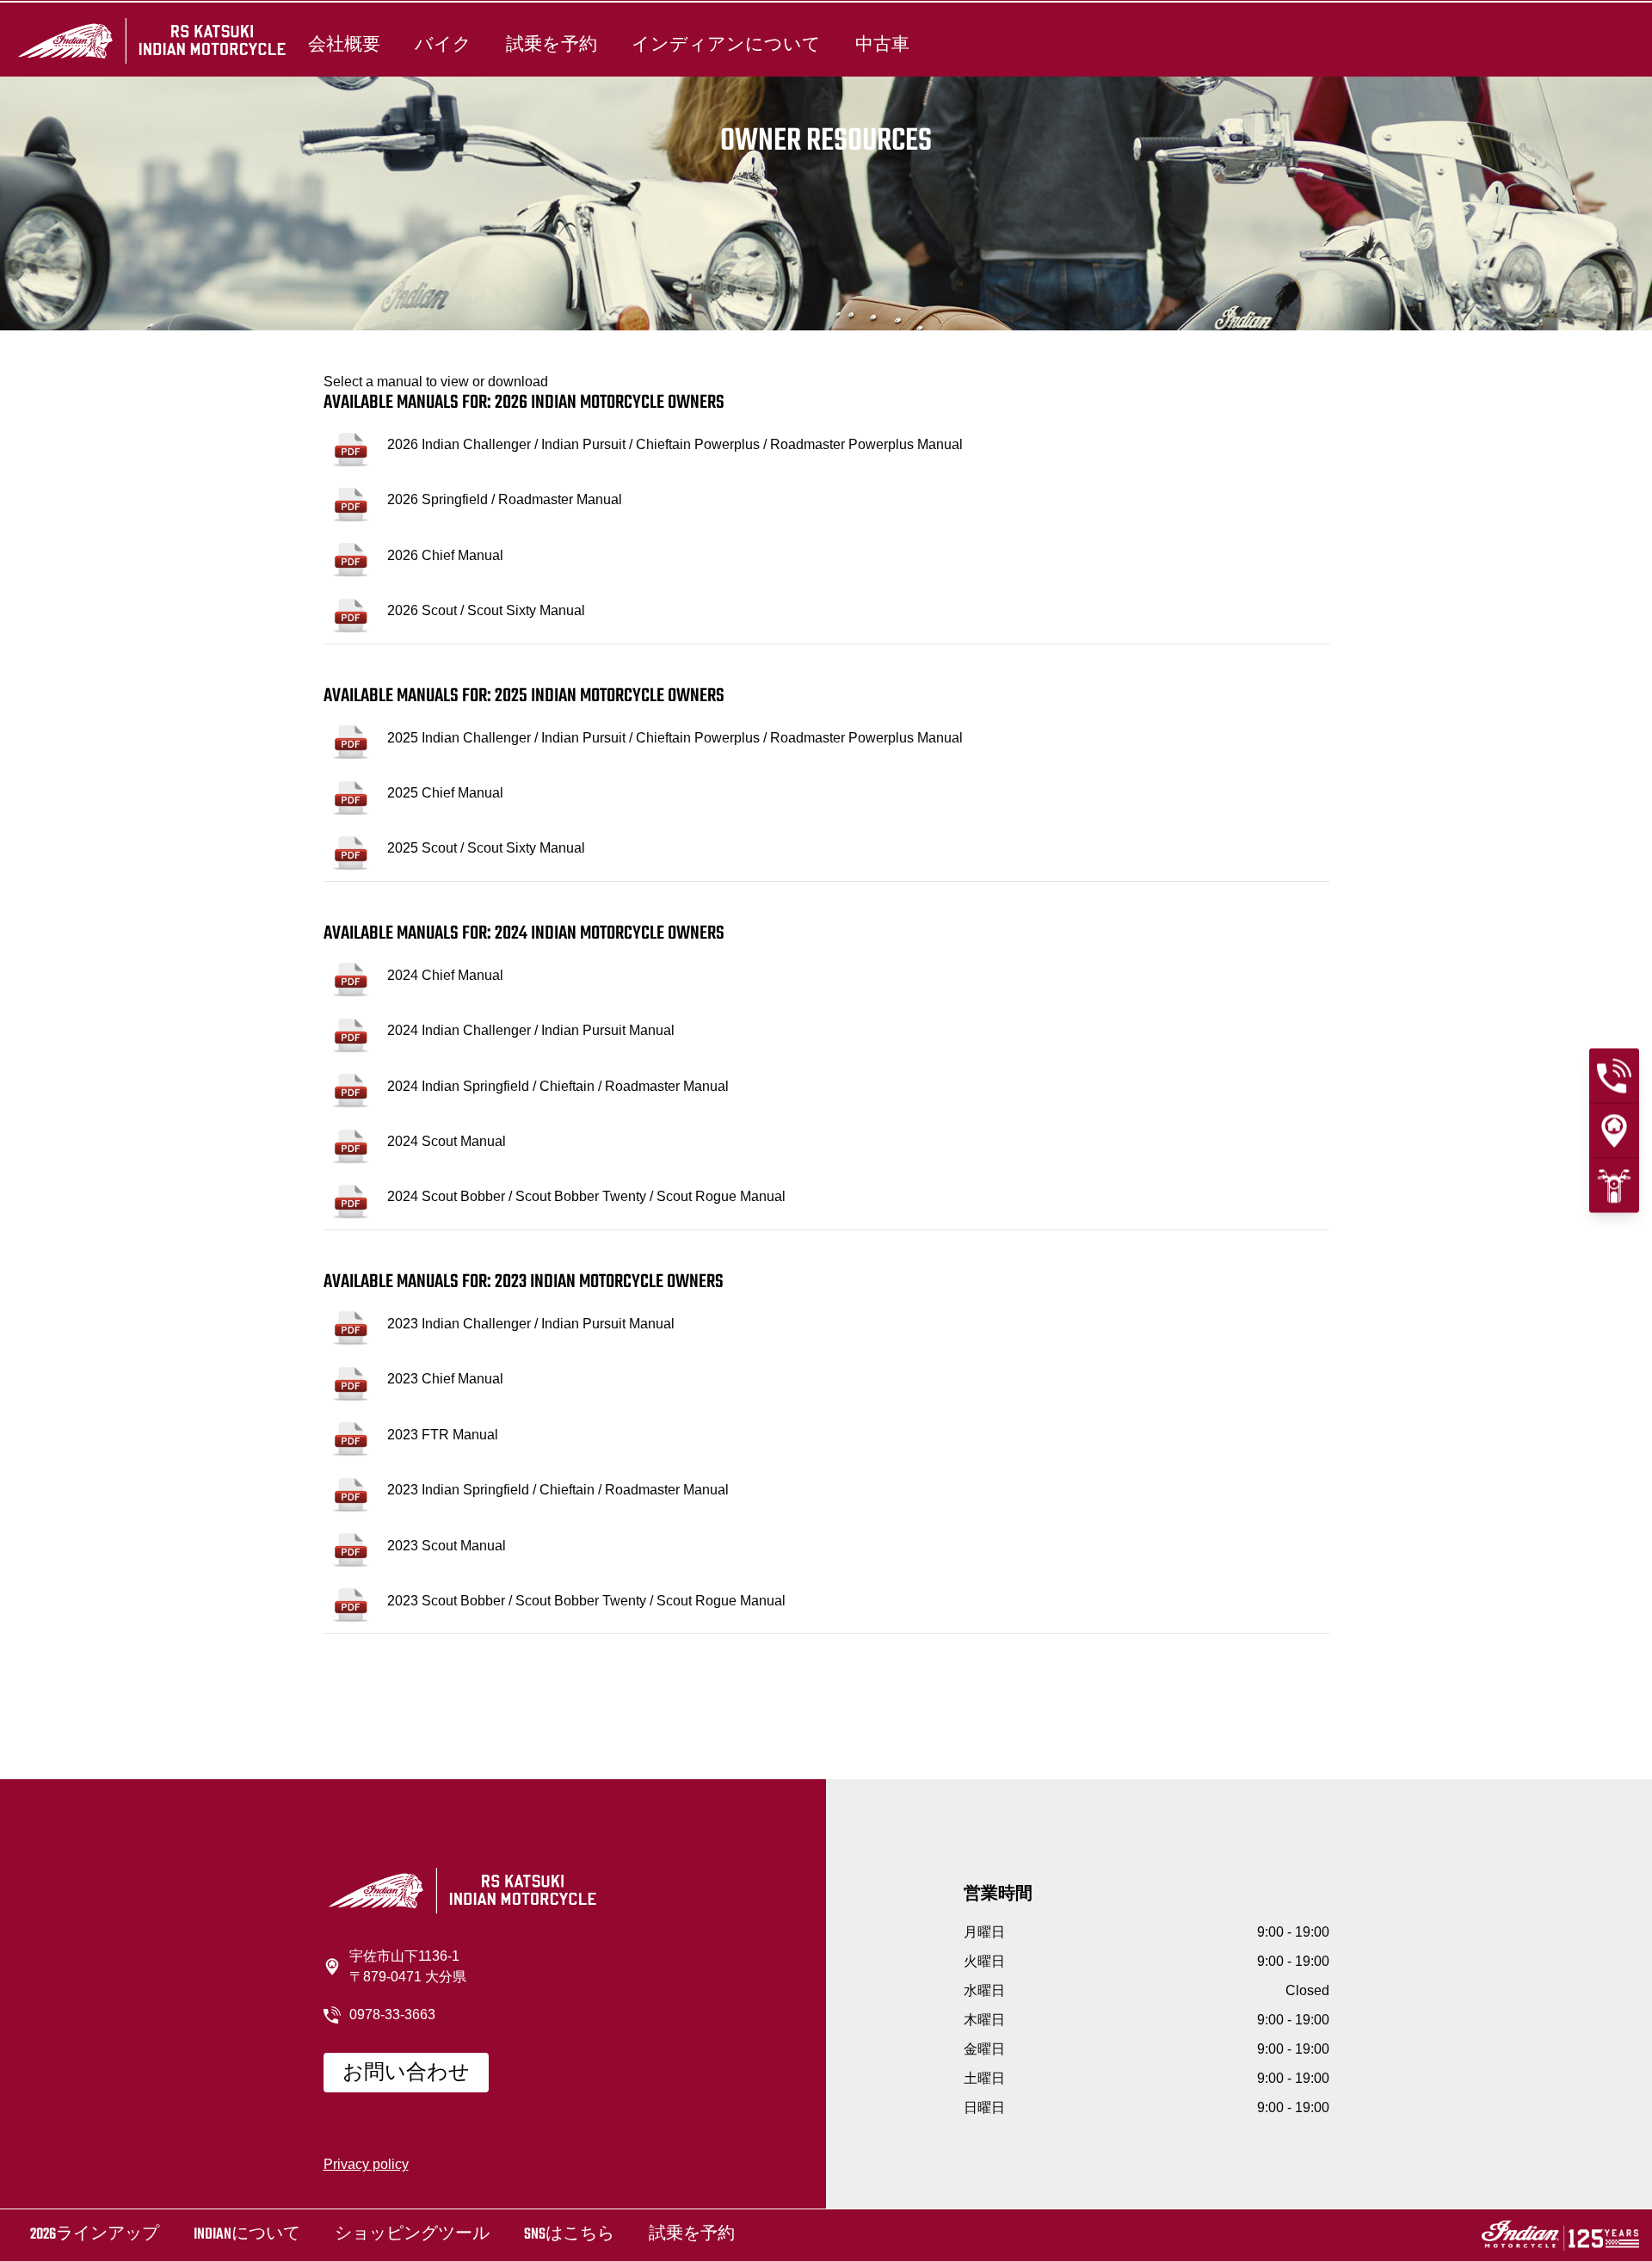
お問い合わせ (406, 2073)
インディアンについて (726, 45)
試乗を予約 (552, 45)
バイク (443, 45)
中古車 (882, 45)
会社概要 (344, 45)
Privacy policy (366, 2164)
